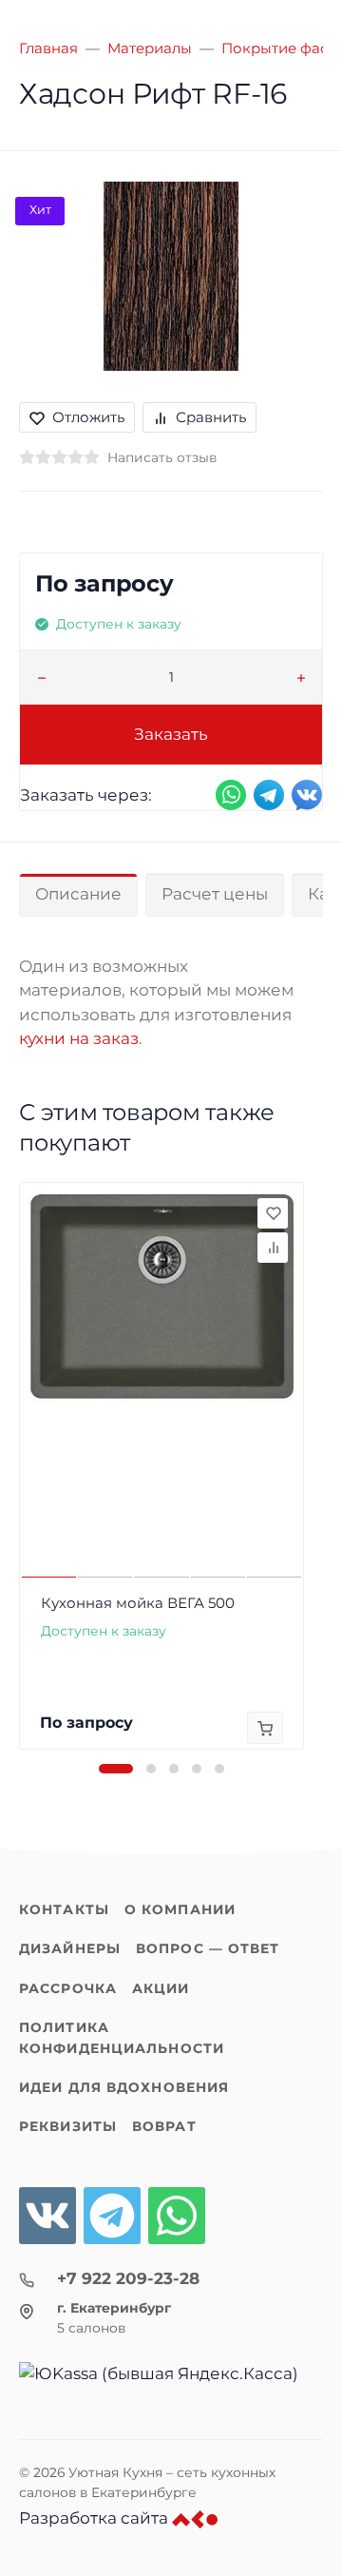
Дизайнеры (70, 1948)
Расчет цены (215, 894)
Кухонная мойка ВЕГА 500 (138, 1603)
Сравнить (211, 417)
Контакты (64, 1909)
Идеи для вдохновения (124, 2087)
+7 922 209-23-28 (128, 2278)
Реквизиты (68, 2126)
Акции (161, 1988)
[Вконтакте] (47, 2216)
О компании (180, 1909)
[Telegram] (112, 2216)
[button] (116, 1769)
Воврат (164, 2126)
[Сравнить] (273, 1248)
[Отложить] (273, 1213)
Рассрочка (68, 1988)
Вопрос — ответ (208, 1948)
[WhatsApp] (177, 2216)
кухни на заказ (79, 1038)
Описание (78, 894)
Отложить (88, 417)
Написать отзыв (162, 457)
